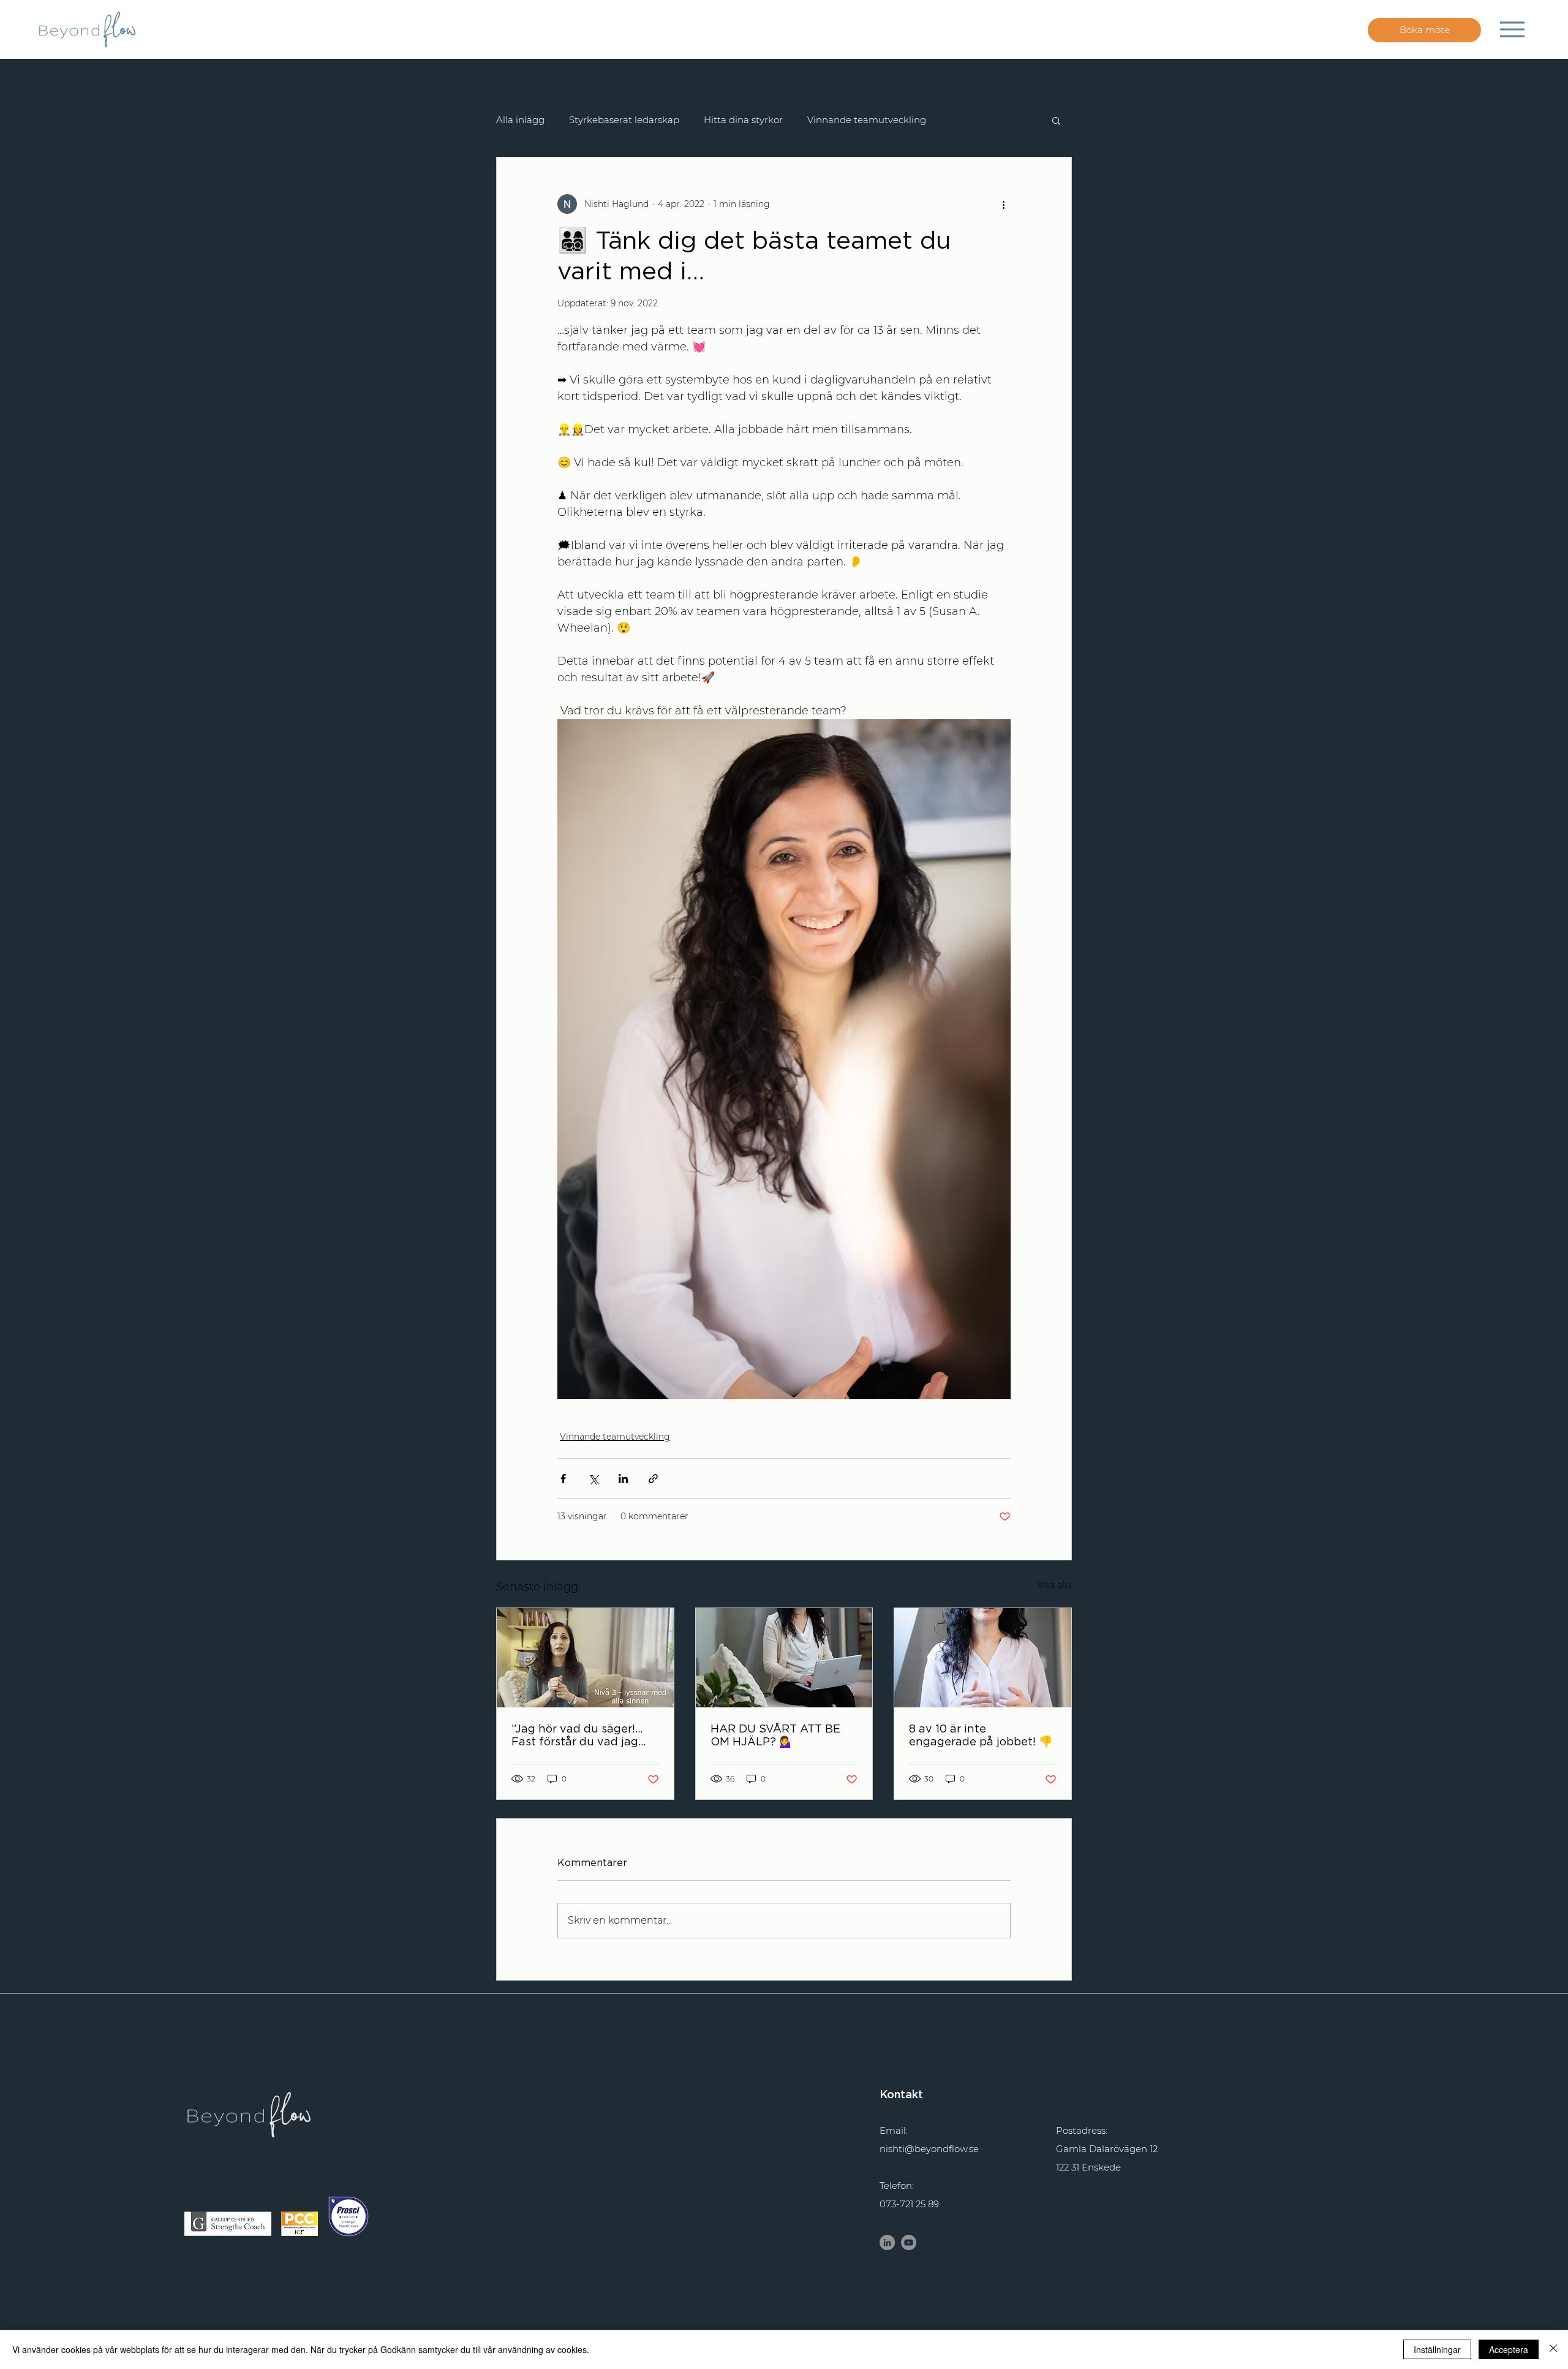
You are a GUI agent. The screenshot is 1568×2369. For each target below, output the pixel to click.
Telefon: (897, 2186)
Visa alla (1054, 1585)
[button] (1056, 120)
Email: (894, 2130)
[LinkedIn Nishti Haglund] (887, 2242)
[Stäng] (1553, 2349)
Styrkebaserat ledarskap (624, 120)
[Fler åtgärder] (1003, 204)
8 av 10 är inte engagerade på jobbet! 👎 (981, 1735)
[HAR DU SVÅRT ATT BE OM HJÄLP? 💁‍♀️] (784, 1658)
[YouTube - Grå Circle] (909, 2242)
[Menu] (1512, 29)
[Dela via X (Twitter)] (593, 1479)
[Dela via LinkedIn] (623, 1479)
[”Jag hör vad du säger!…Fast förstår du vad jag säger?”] (585, 1658)
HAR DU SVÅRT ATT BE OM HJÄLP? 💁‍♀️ (775, 1735)
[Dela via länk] (653, 1479)
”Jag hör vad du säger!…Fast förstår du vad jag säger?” (577, 1735)
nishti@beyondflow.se (929, 2149)
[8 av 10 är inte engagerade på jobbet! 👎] (983, 1658)
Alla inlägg (520, 120)
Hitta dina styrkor (743, 120)
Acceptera (1509, 2349)
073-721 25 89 (909, 2204)
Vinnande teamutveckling (867, 120)
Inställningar (1437, 2349)
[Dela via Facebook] (563, 1479)
